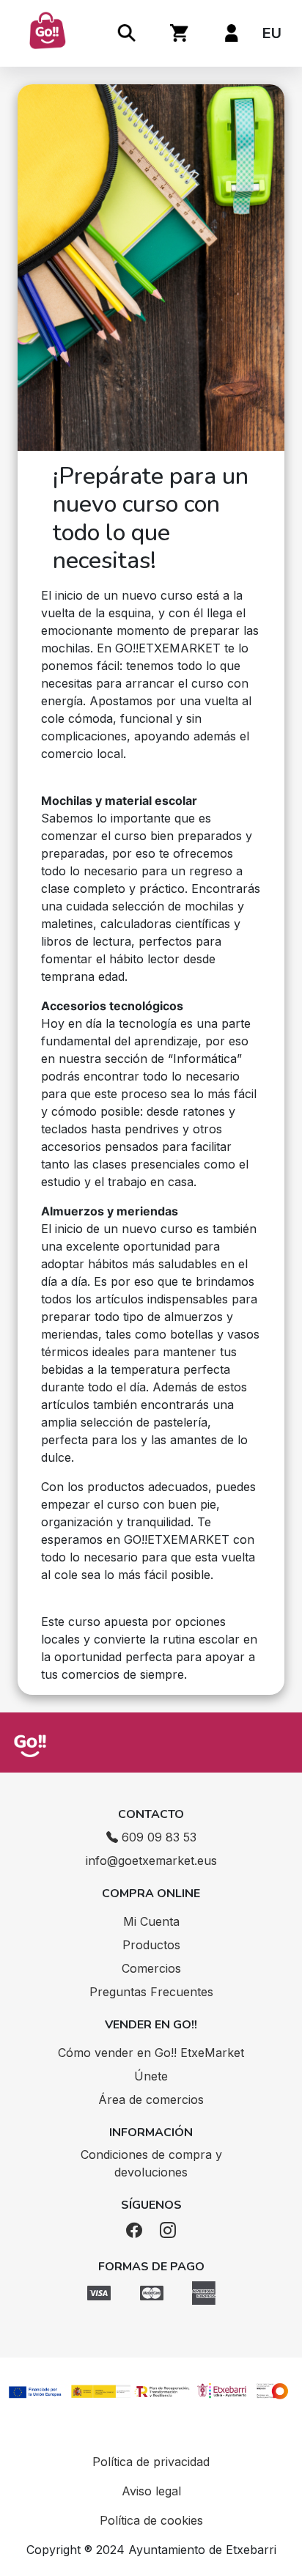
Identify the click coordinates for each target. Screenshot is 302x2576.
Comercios (151, 1968)
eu (272, 33)
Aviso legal (151, 2491)
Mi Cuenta (151, 1921)
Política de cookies (151, 2520)
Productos (151, 1945)
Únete (151, 2076)
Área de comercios (151, 2100)
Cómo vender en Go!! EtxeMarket (151, 2053)
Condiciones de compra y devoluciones (151, 2163)
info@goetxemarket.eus (151, 1861)
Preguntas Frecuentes (151, 1992)
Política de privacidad (151, 2462)
